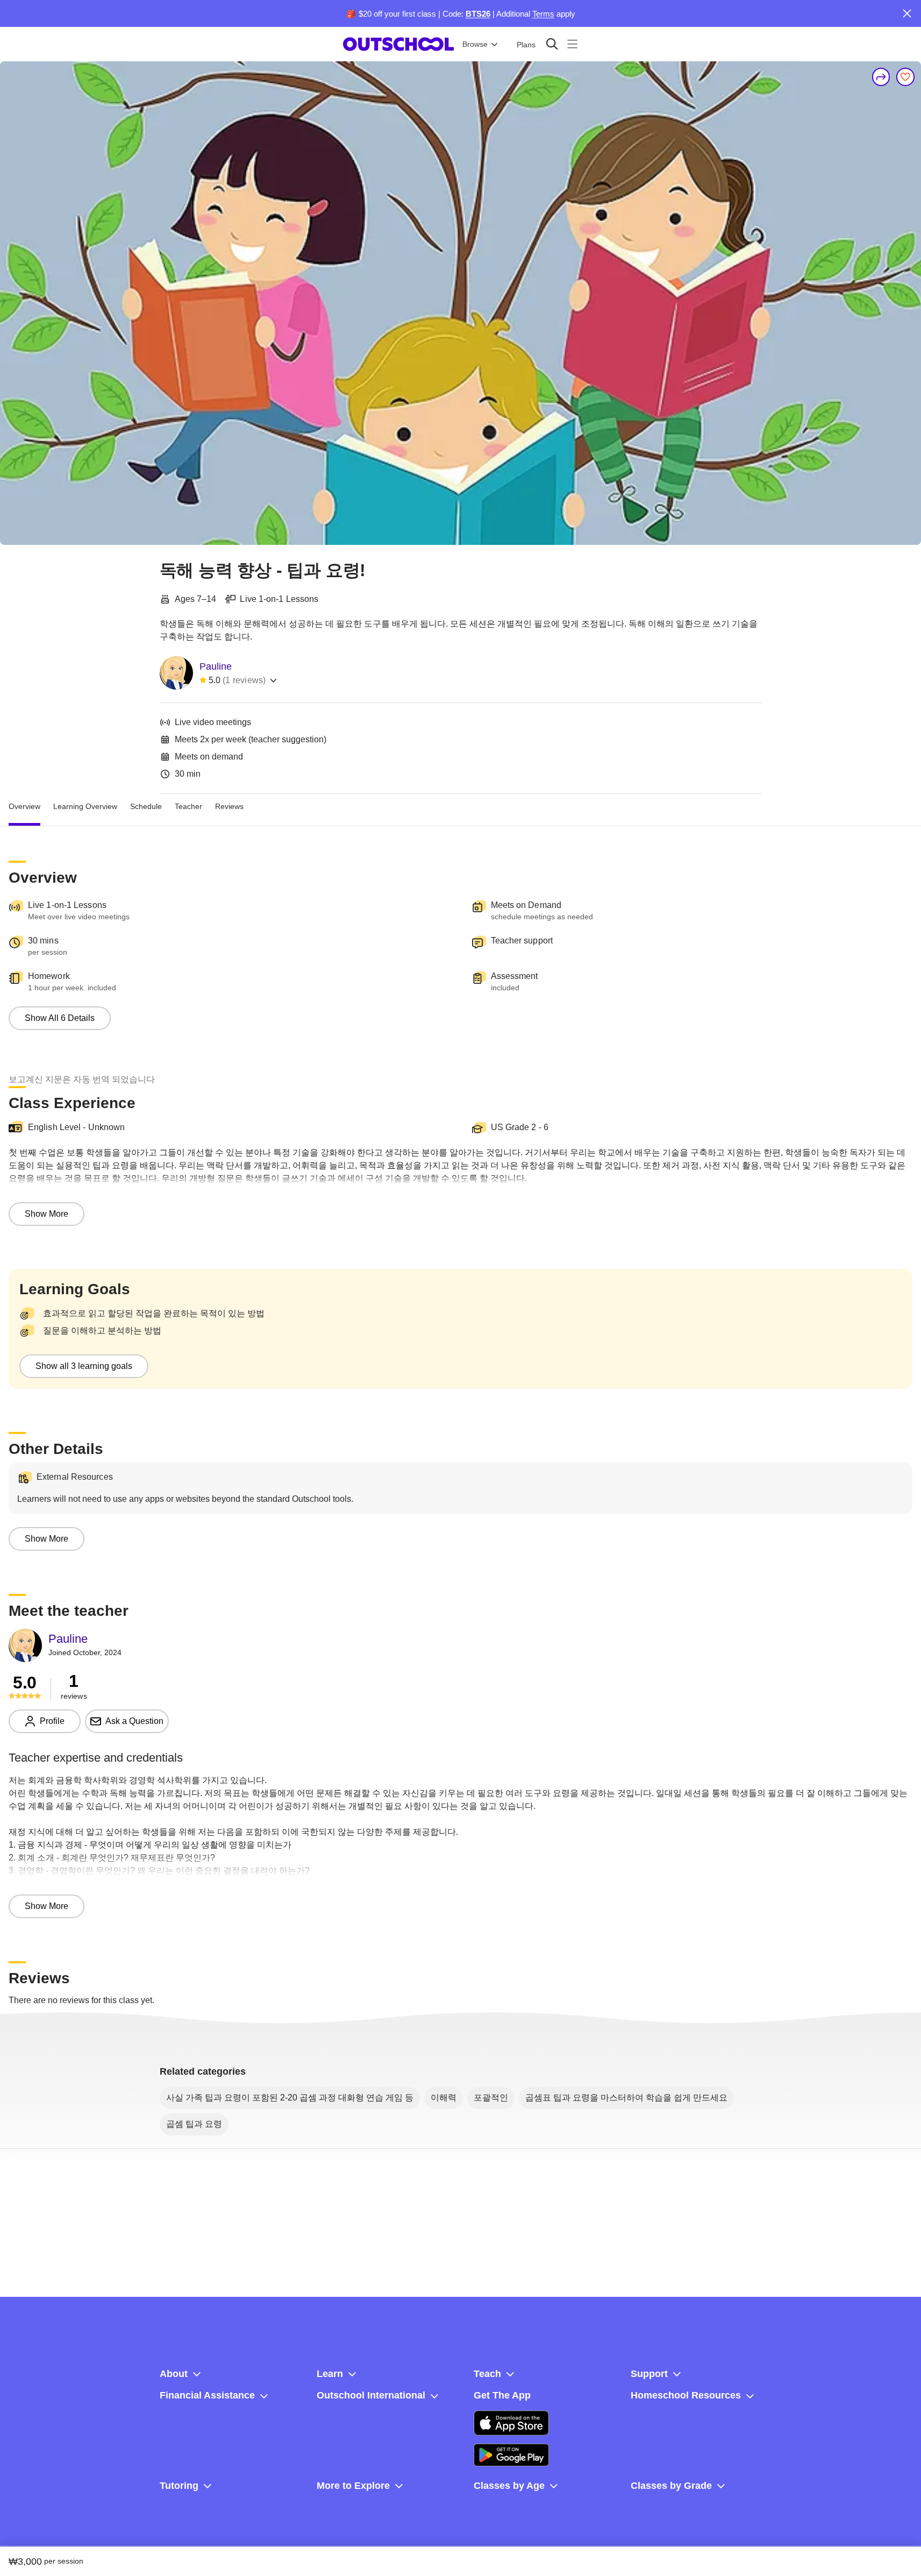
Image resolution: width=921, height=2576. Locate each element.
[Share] (881, 77)
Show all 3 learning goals (84, 1366)
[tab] (24, 807)
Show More (47, 1214)
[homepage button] (398, 44)
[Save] (905, 77)
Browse (475, 44)
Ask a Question (134, 1721)
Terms (543, 14)
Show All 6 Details (60, 1018)
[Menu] (572, 44)
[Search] (552, 44)
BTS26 (478, 14)
